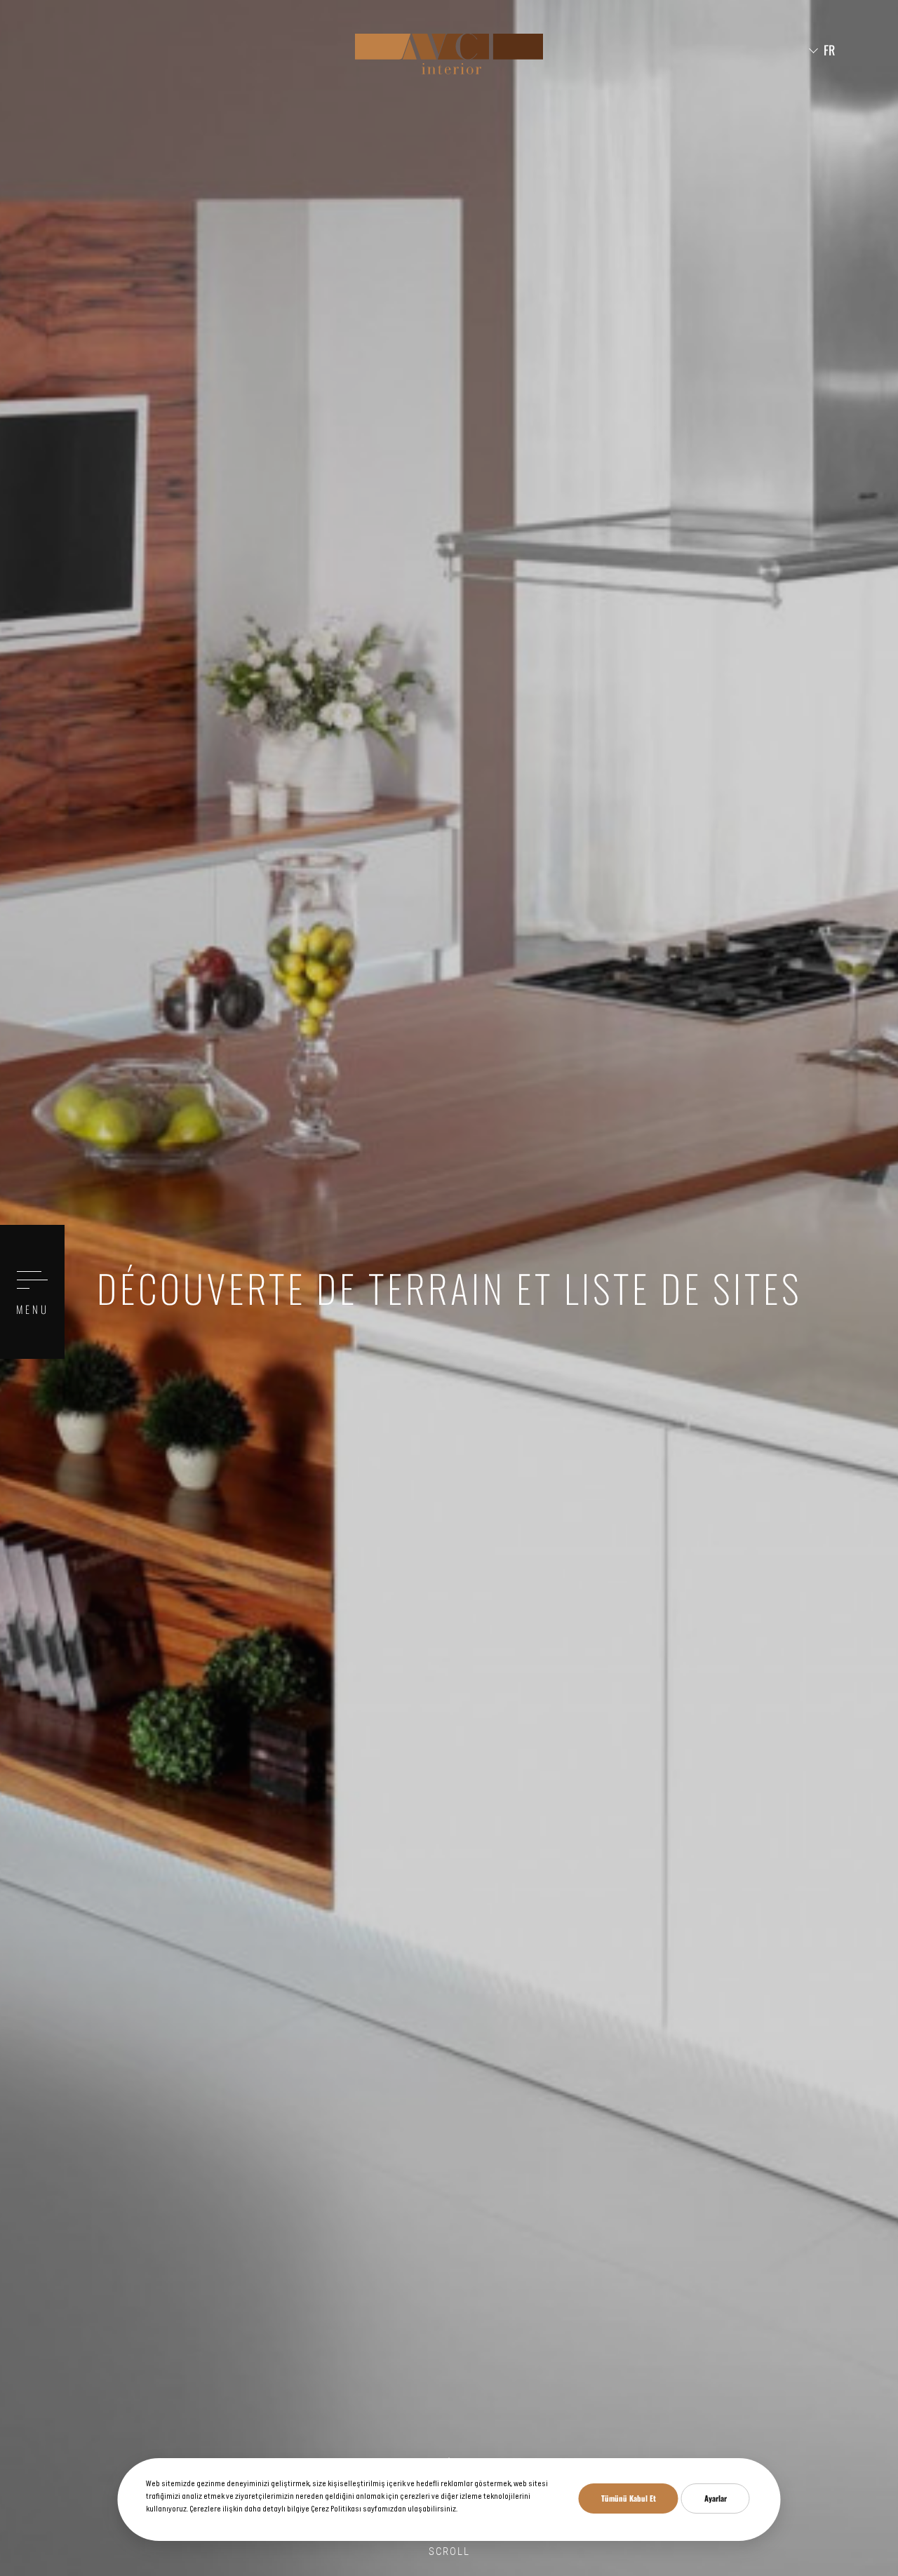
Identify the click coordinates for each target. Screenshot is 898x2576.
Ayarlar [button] (716, 2498)
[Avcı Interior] (449, 54)
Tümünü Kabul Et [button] (629, 2498)
